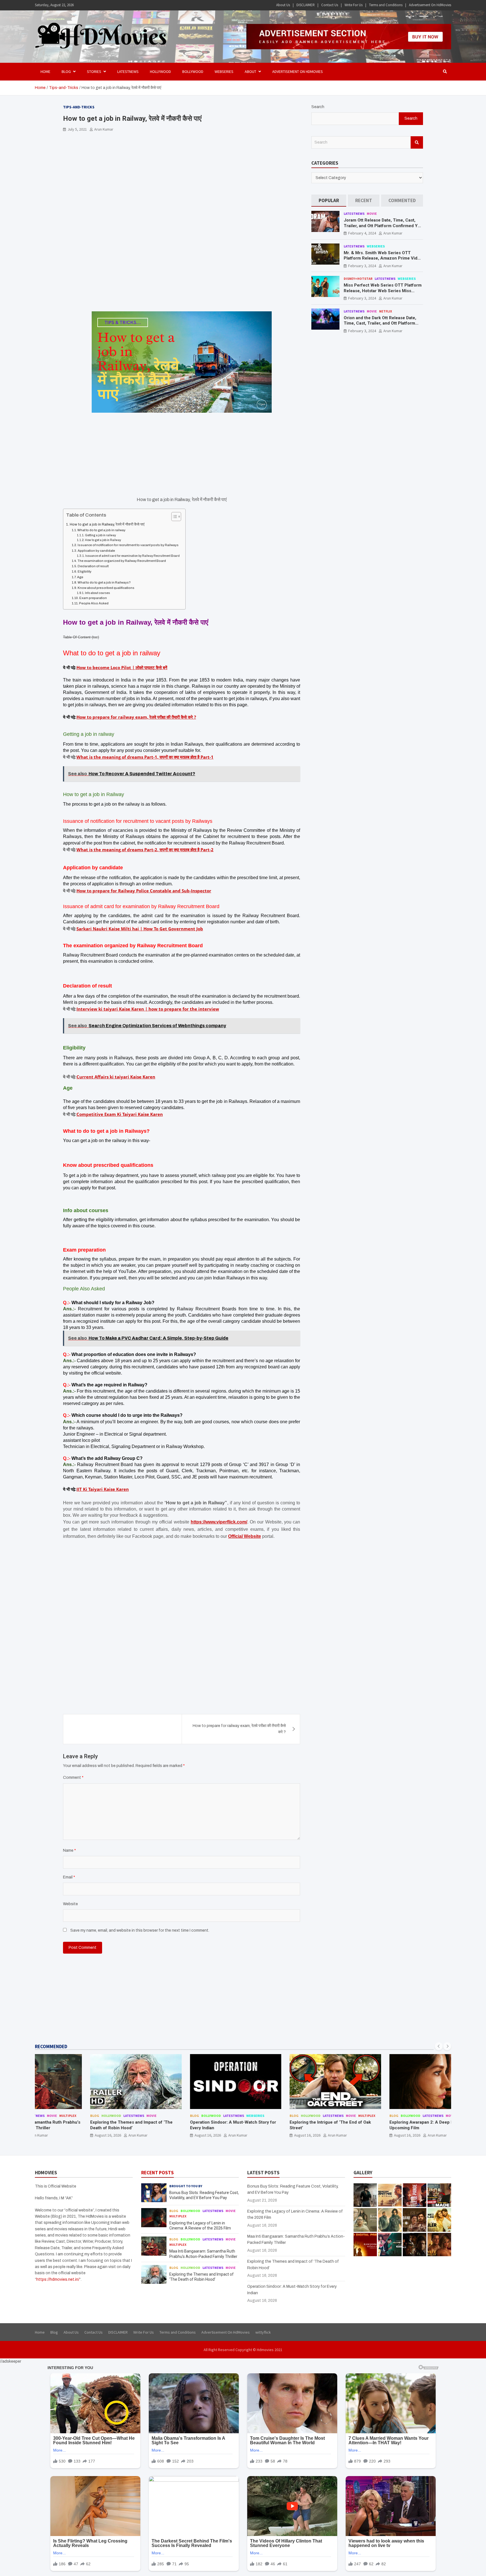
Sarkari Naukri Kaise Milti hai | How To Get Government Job (140, 929)
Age (80, 577)
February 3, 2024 (362, 266)
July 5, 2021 (77, 129)
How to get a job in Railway (103, 540)
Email (69, 1877)
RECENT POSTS (157, 2173)
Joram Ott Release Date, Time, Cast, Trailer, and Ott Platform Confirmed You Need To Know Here (383, 226)
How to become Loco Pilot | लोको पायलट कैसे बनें (122, 667)
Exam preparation (93, 598)
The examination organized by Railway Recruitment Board (122, 561)
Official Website (245, 1536)
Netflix (386, 311)
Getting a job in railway (100, 535)
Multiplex (324, 2116)
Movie (372, 214)
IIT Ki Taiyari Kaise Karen (103, 1489)
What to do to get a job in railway (101, 530)
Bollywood (193, 72)
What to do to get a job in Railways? (104, 582)
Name (69, 1850)
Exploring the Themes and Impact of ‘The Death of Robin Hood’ (89, 2125)
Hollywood (160, 72)
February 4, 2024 (362, 233)
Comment (73, 1778)
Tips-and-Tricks (79, 107)
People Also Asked (94, 603)
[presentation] (439, 2046)
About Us (283, 5)
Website (70, 1904)
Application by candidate (96, 551)
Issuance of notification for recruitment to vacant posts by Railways (128, 545)
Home (45, 72)
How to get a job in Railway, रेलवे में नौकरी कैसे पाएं (107, 524)
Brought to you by (186, 2186)
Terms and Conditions (386, 5)
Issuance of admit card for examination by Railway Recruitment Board (132, 556)
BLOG (66, 72)
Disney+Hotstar (358, 279)
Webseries (224, 72)
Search (318, 107)
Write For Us (354, 5)
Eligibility (85, 571)
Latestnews (128, 72)
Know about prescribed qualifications (106, 588)
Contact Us (330, 5)
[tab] (329, 201)
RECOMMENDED (51, 2046)
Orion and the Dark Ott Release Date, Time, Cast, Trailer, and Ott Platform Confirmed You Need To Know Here (380, 323)
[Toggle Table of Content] (173, 517)
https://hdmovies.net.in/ (58, 2279)
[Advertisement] (182, 178)
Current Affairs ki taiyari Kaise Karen (116, 1077)
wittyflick (263, 2332)
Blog (52, 2116)
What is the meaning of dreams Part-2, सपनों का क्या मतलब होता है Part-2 (145, 850)
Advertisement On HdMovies (430, 5)
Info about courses (97, 593)
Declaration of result (93, 566)
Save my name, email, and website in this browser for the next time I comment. (140, 1930)
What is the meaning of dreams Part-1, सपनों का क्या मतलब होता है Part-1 (145, 757)
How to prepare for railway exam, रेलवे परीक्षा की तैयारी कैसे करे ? (136, 717)
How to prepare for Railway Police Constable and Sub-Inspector (144, 891)
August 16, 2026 (66, 2135)
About (250, 72)
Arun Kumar (104, 129)
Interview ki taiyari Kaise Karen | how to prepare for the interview (148, 1009)
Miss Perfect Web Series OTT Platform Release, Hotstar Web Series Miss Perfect (383, 291)
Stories (94, 72)
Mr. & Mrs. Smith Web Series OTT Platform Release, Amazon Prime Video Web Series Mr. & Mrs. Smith (383, 258)
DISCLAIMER (306, 5)
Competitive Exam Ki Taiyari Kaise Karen (120, 1114)
